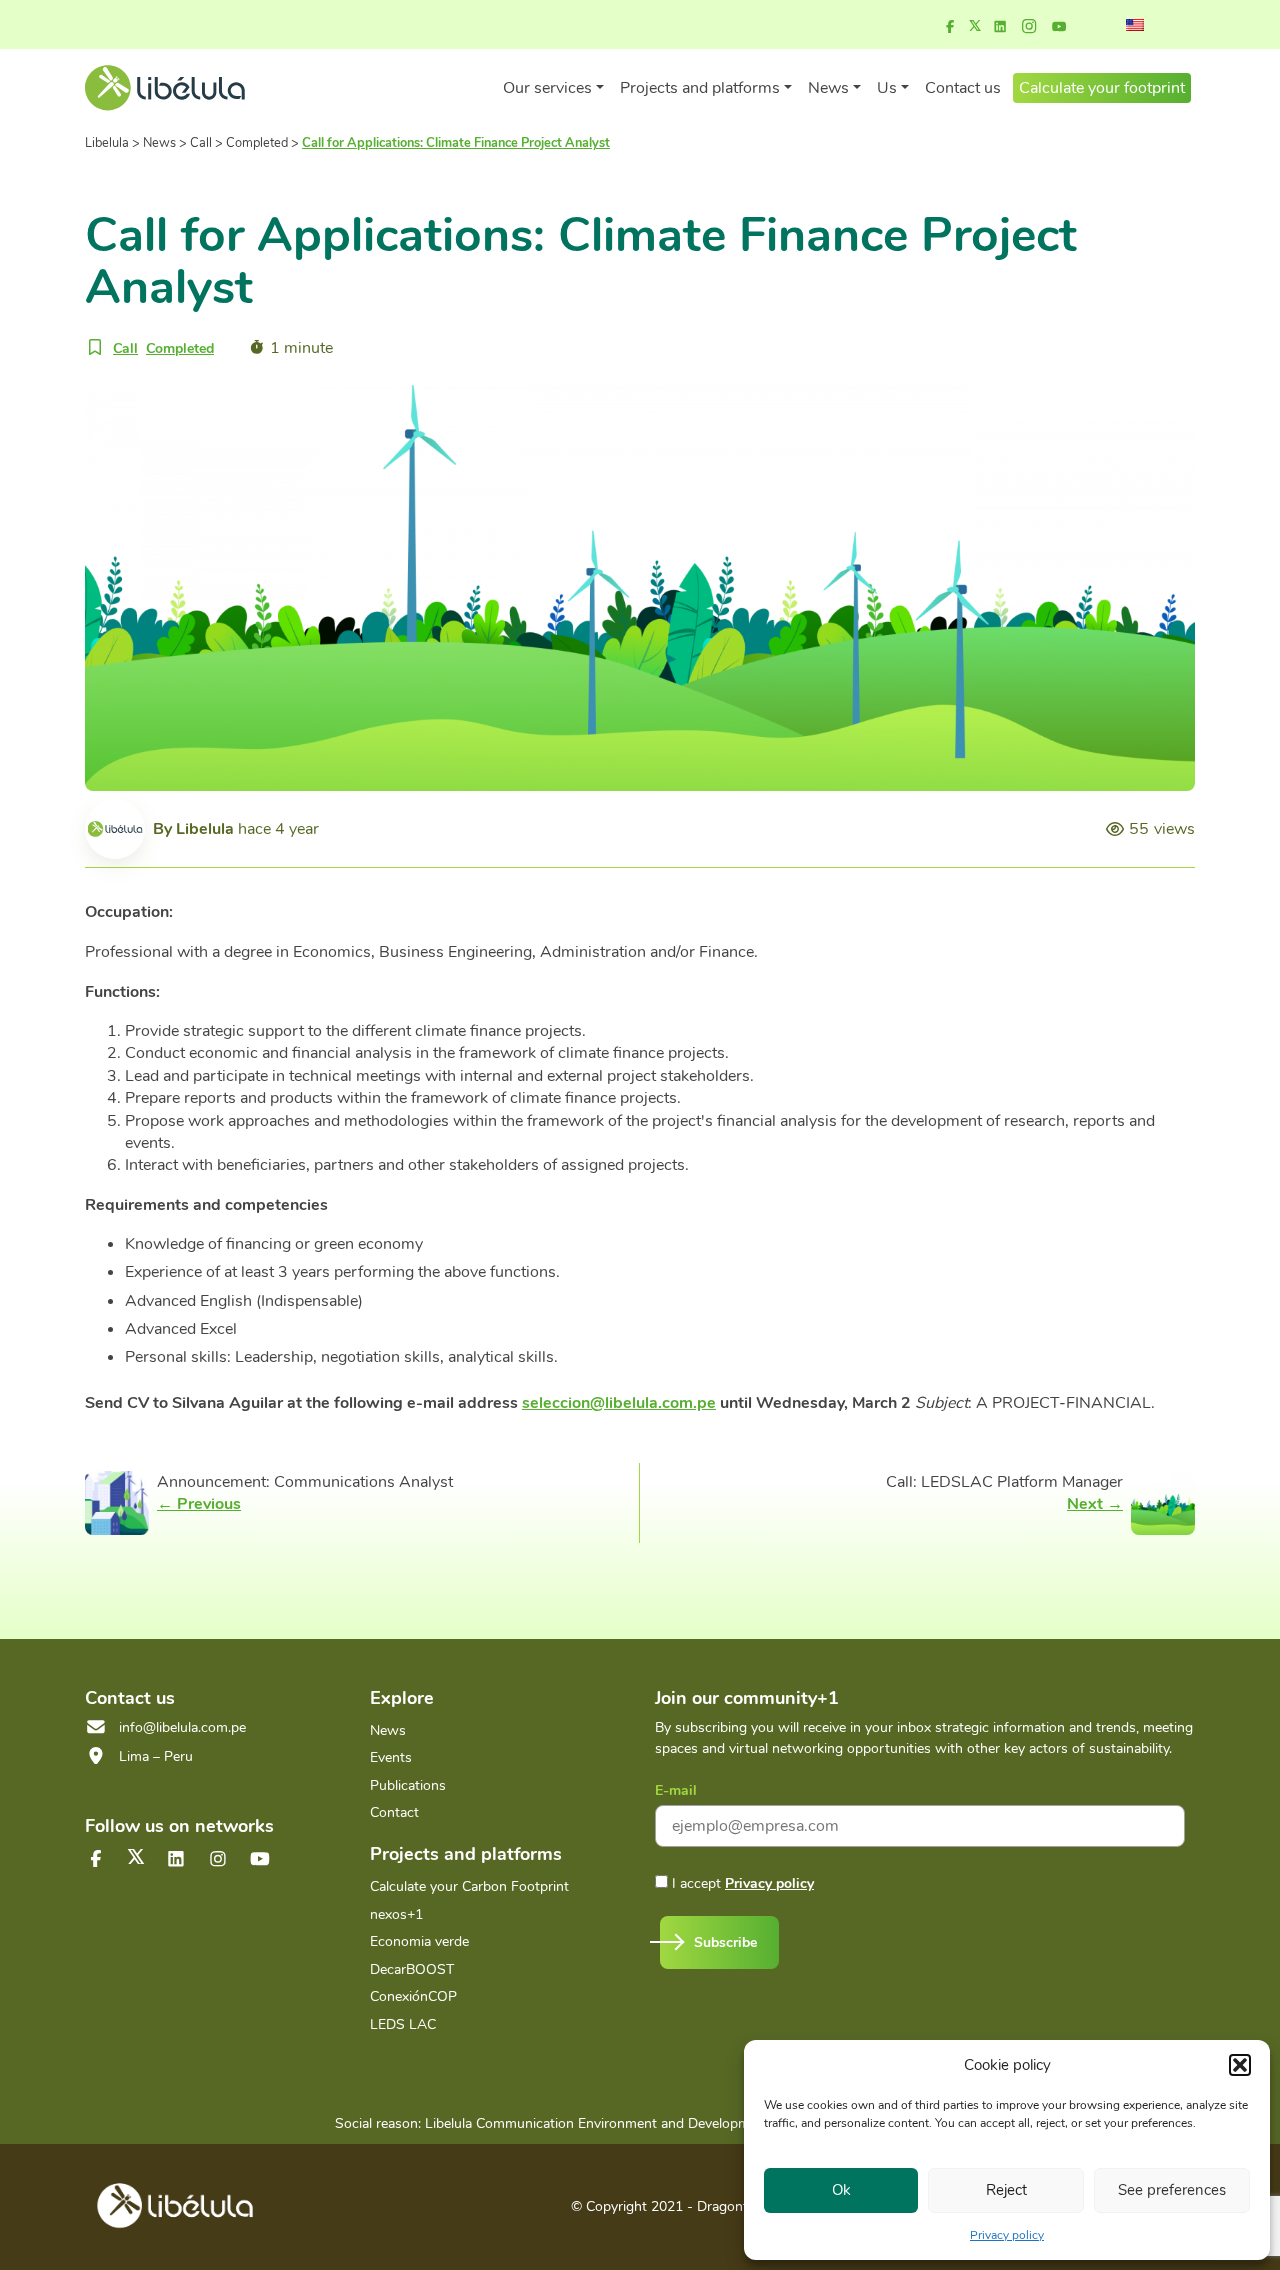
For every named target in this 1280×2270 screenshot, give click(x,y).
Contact (394, 1812)
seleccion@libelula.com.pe (619, 1403)
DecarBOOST (412, 1969)
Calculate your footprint (1102, 88)
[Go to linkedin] (1000, 27)
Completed (180, 348)
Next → (1095, 1504)
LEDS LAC (403, 2024)
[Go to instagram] (1029, 27)
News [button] (828, 88)
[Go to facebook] (950, 27)
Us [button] (887, 88)
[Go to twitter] (136, 1856)
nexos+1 (396, 1914)
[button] (1240, 2065)
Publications (408, 1785)
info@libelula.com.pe (182, 1727)
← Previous (199, 1504)
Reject (1006, 2190)
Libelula (205, 829)
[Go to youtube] (1059, 27)
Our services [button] (547, 88)
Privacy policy (1007, 2235)
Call (125, 348)
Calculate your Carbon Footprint (469, 1886)
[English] (1135, 25)
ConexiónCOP (413, 1996)
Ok (841, 2190)
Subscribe (725, 1942)
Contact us (963, 88)
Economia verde (419, 1941)
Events (391, 1757)
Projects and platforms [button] (700, 88)
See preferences (1172, 2190)
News (388, 1730)
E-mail (676, 1790)
